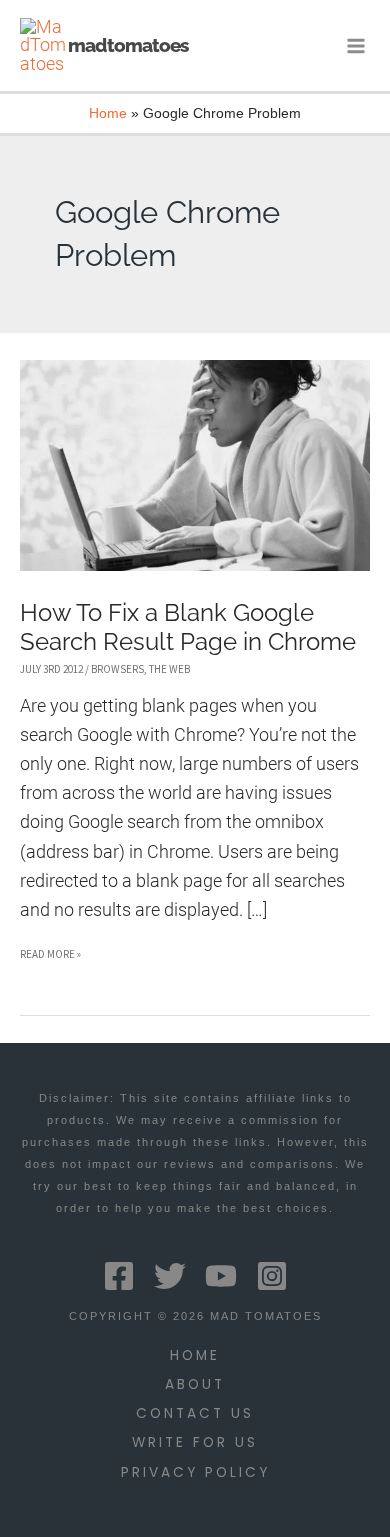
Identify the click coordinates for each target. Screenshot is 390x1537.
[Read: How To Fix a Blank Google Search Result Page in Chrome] (195, 463)
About (195, 1384)
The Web (169, 669)
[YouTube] (221, 1276)
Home (195, 1355)
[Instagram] (272, 1276)
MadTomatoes (128, 45)
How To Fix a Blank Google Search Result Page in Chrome (188, 627)
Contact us (195, 1413)
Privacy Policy (195, 1472)
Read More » (50, 957)
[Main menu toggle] (356, 45)
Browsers (117, 669)
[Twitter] (170, 1276)
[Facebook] (119, 1276)
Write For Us (195, 1442)
